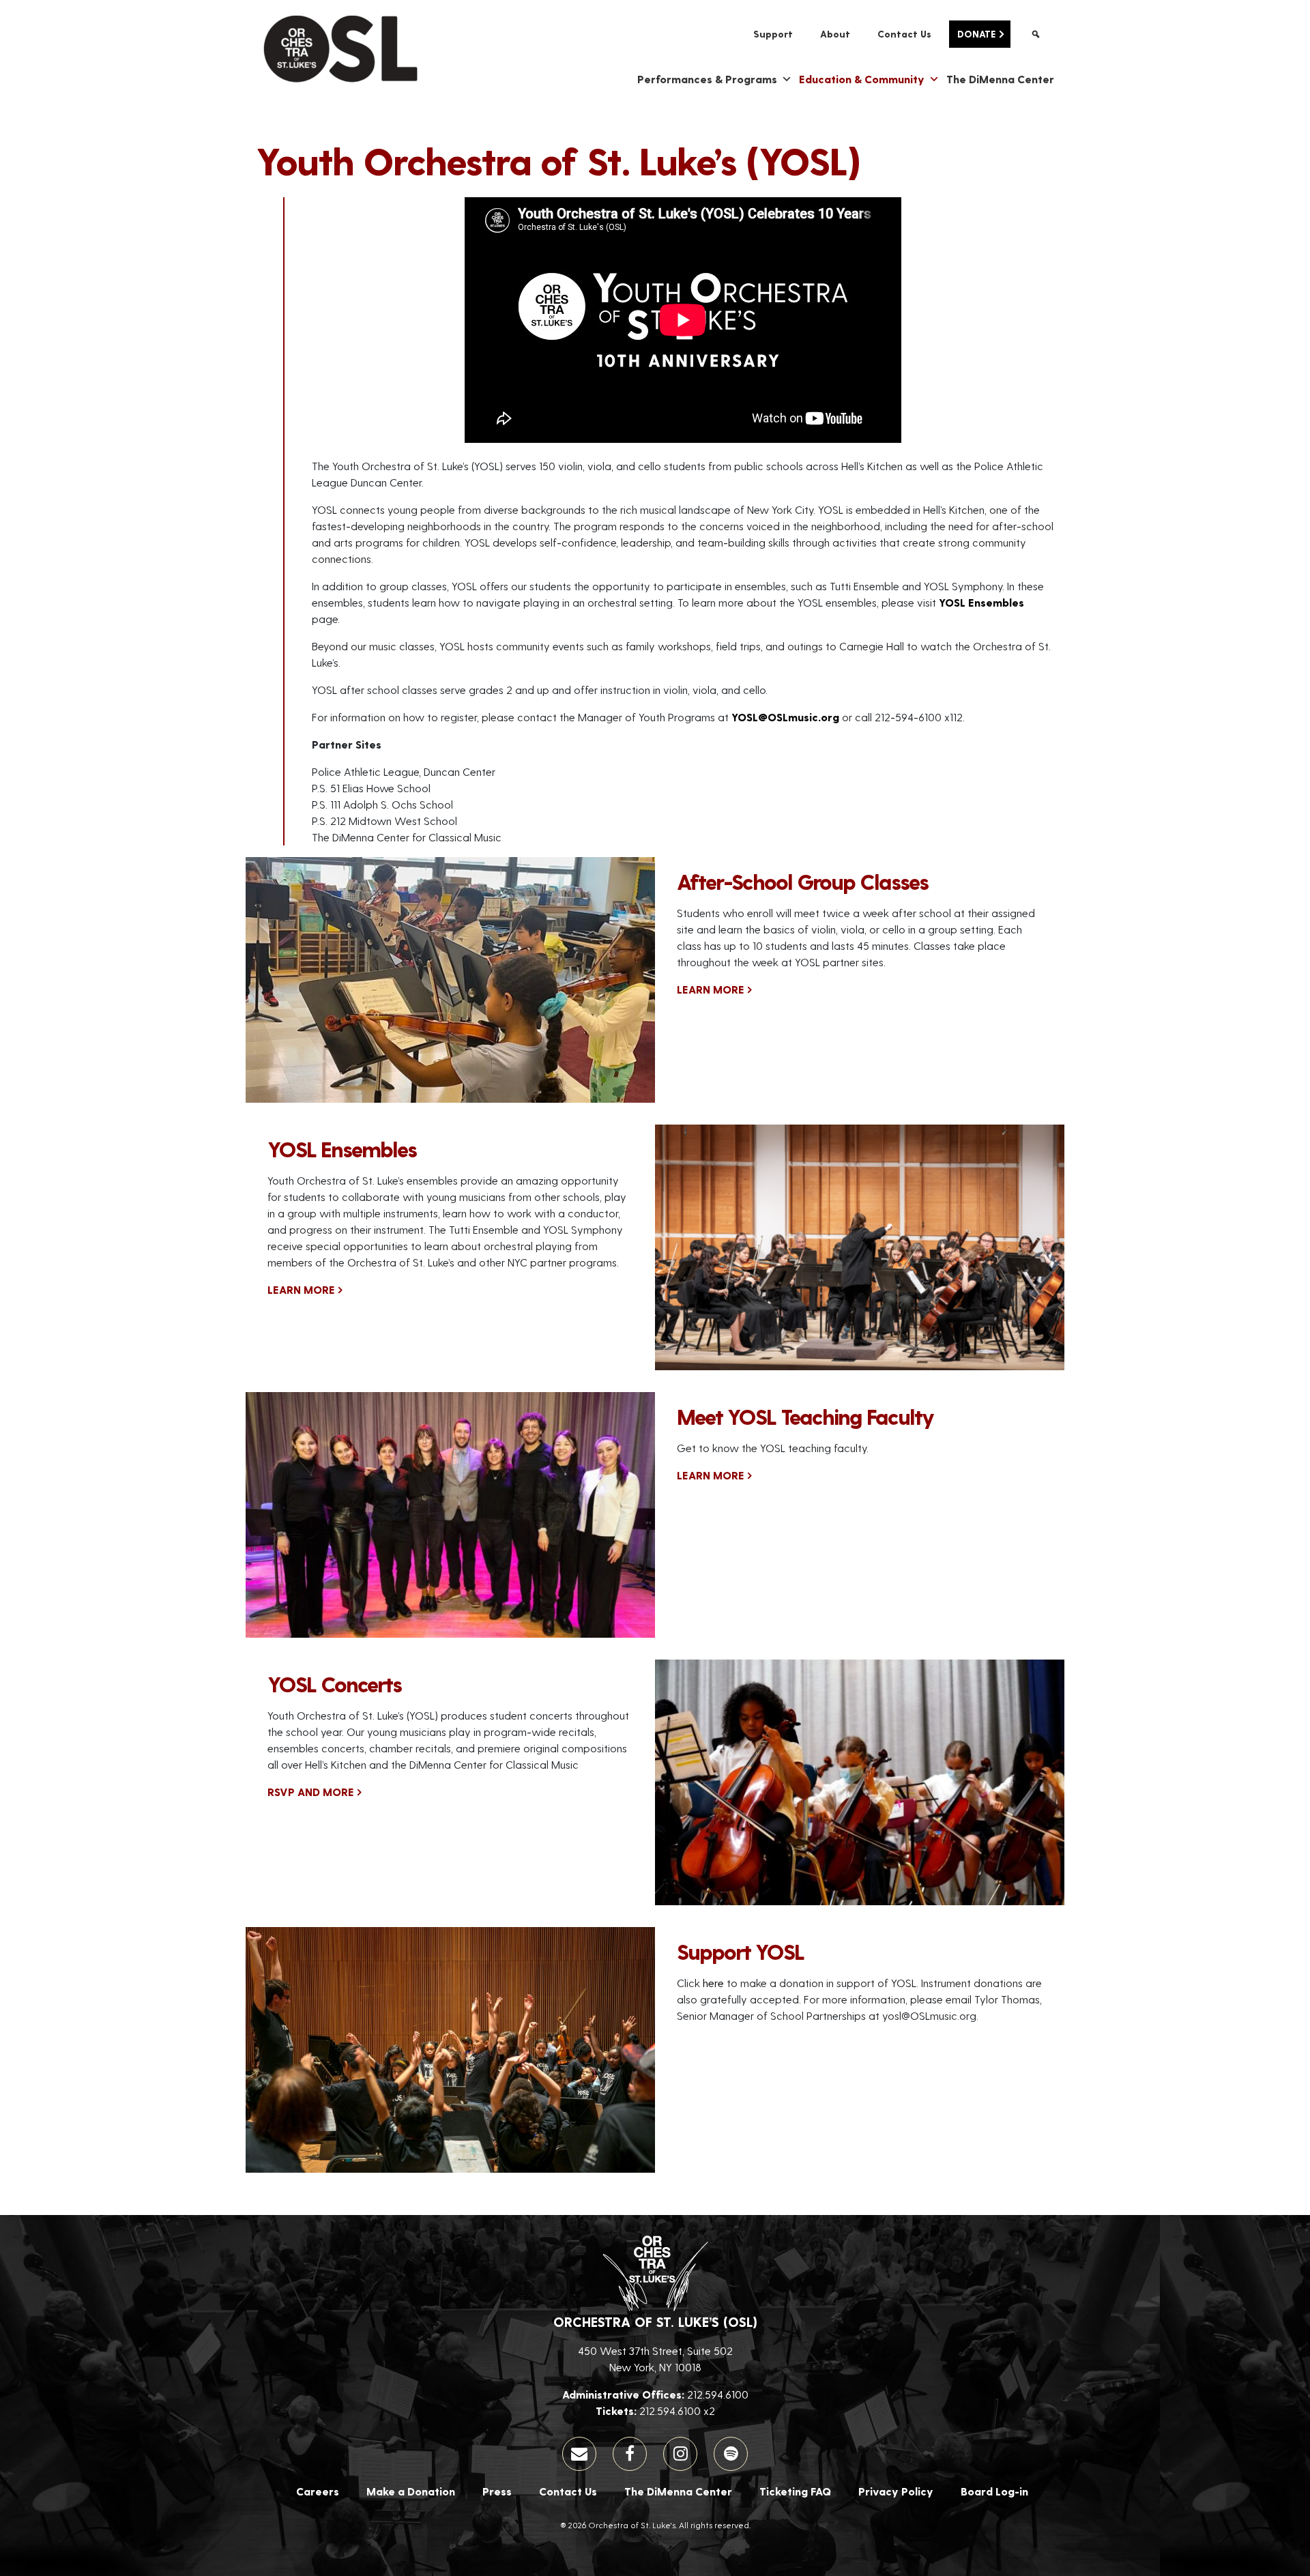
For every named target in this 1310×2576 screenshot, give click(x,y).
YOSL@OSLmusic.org (785, 717)
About (835, 34)
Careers (318, 2491)
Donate (976, 34)
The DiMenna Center (1000, 79)
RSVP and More (311, 1792)
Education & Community (862, 79)
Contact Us (904, 34)
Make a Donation (411, 2491)
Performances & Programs (707, 79)
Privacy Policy (896, 2491)
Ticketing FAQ (795, 2491)
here (713, 1983)
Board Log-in (994, 2491)
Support (773, 34)
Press (497, 2491)
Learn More (711, 989)
